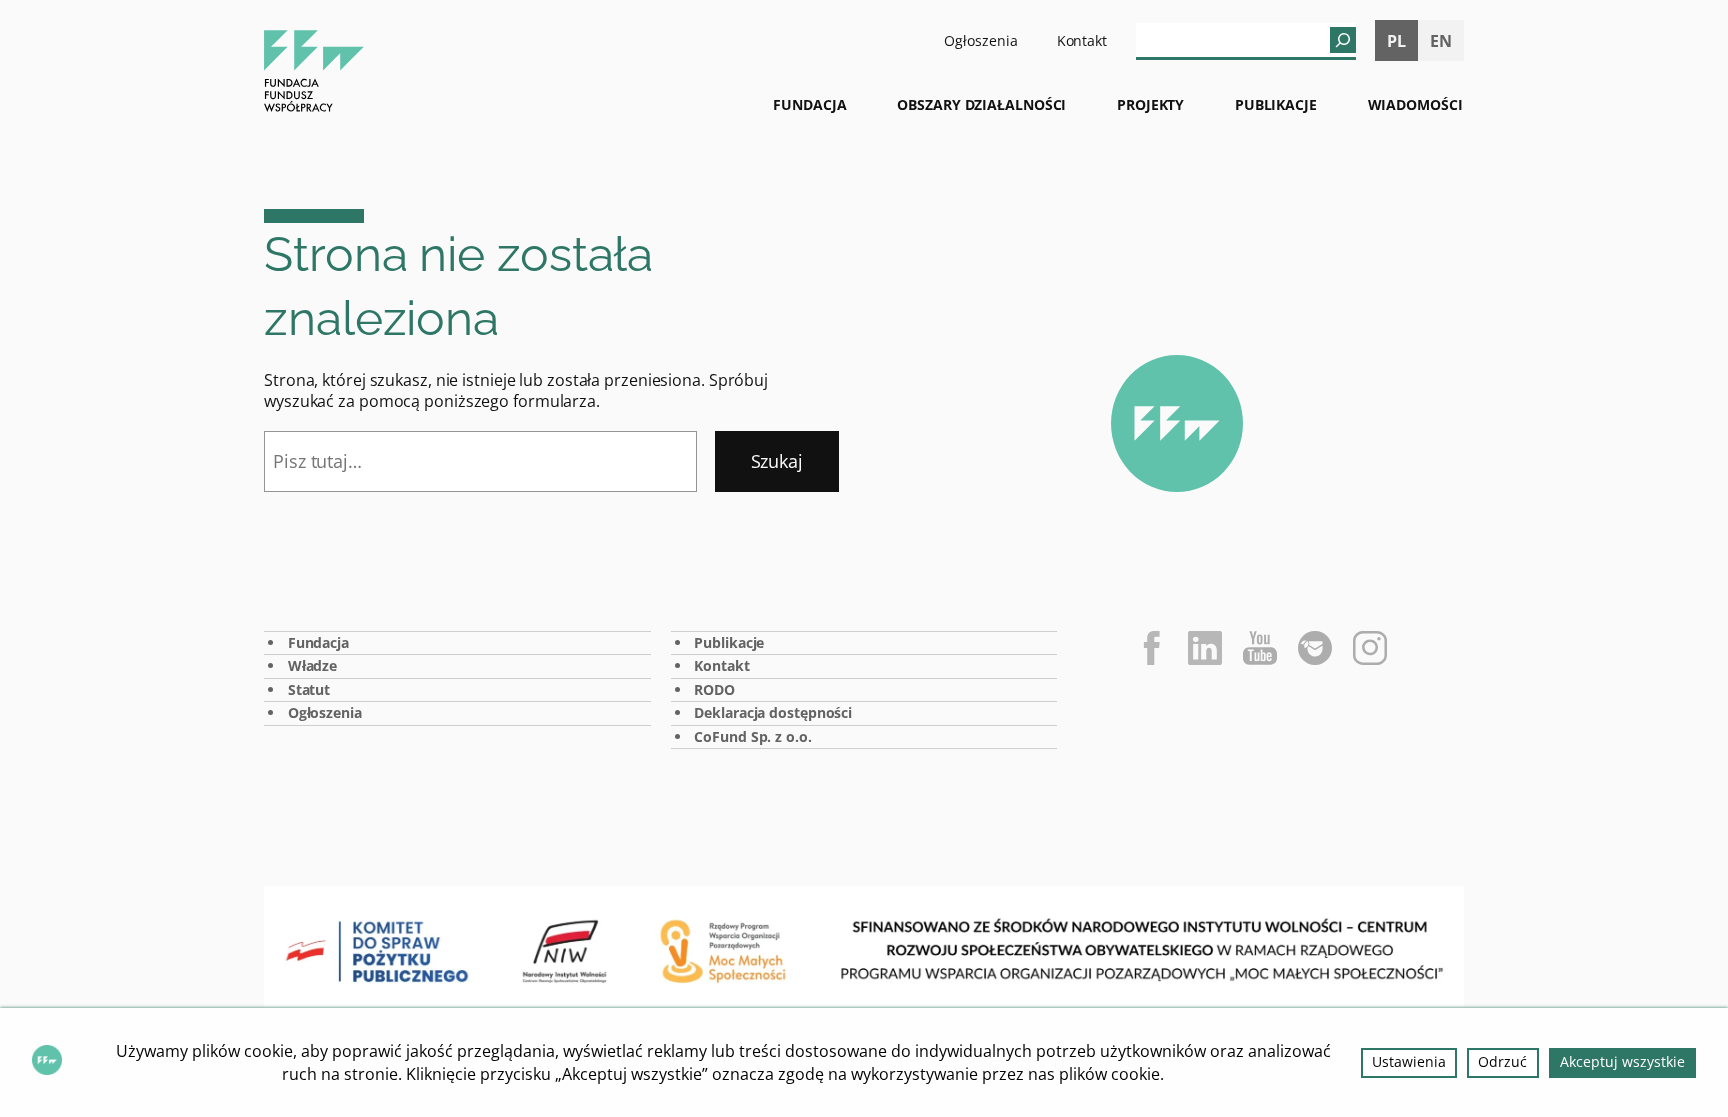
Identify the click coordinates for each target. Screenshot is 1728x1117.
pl (1396, 41)
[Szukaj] (1343, 40)
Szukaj (777, 461)
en (1441, 41)
